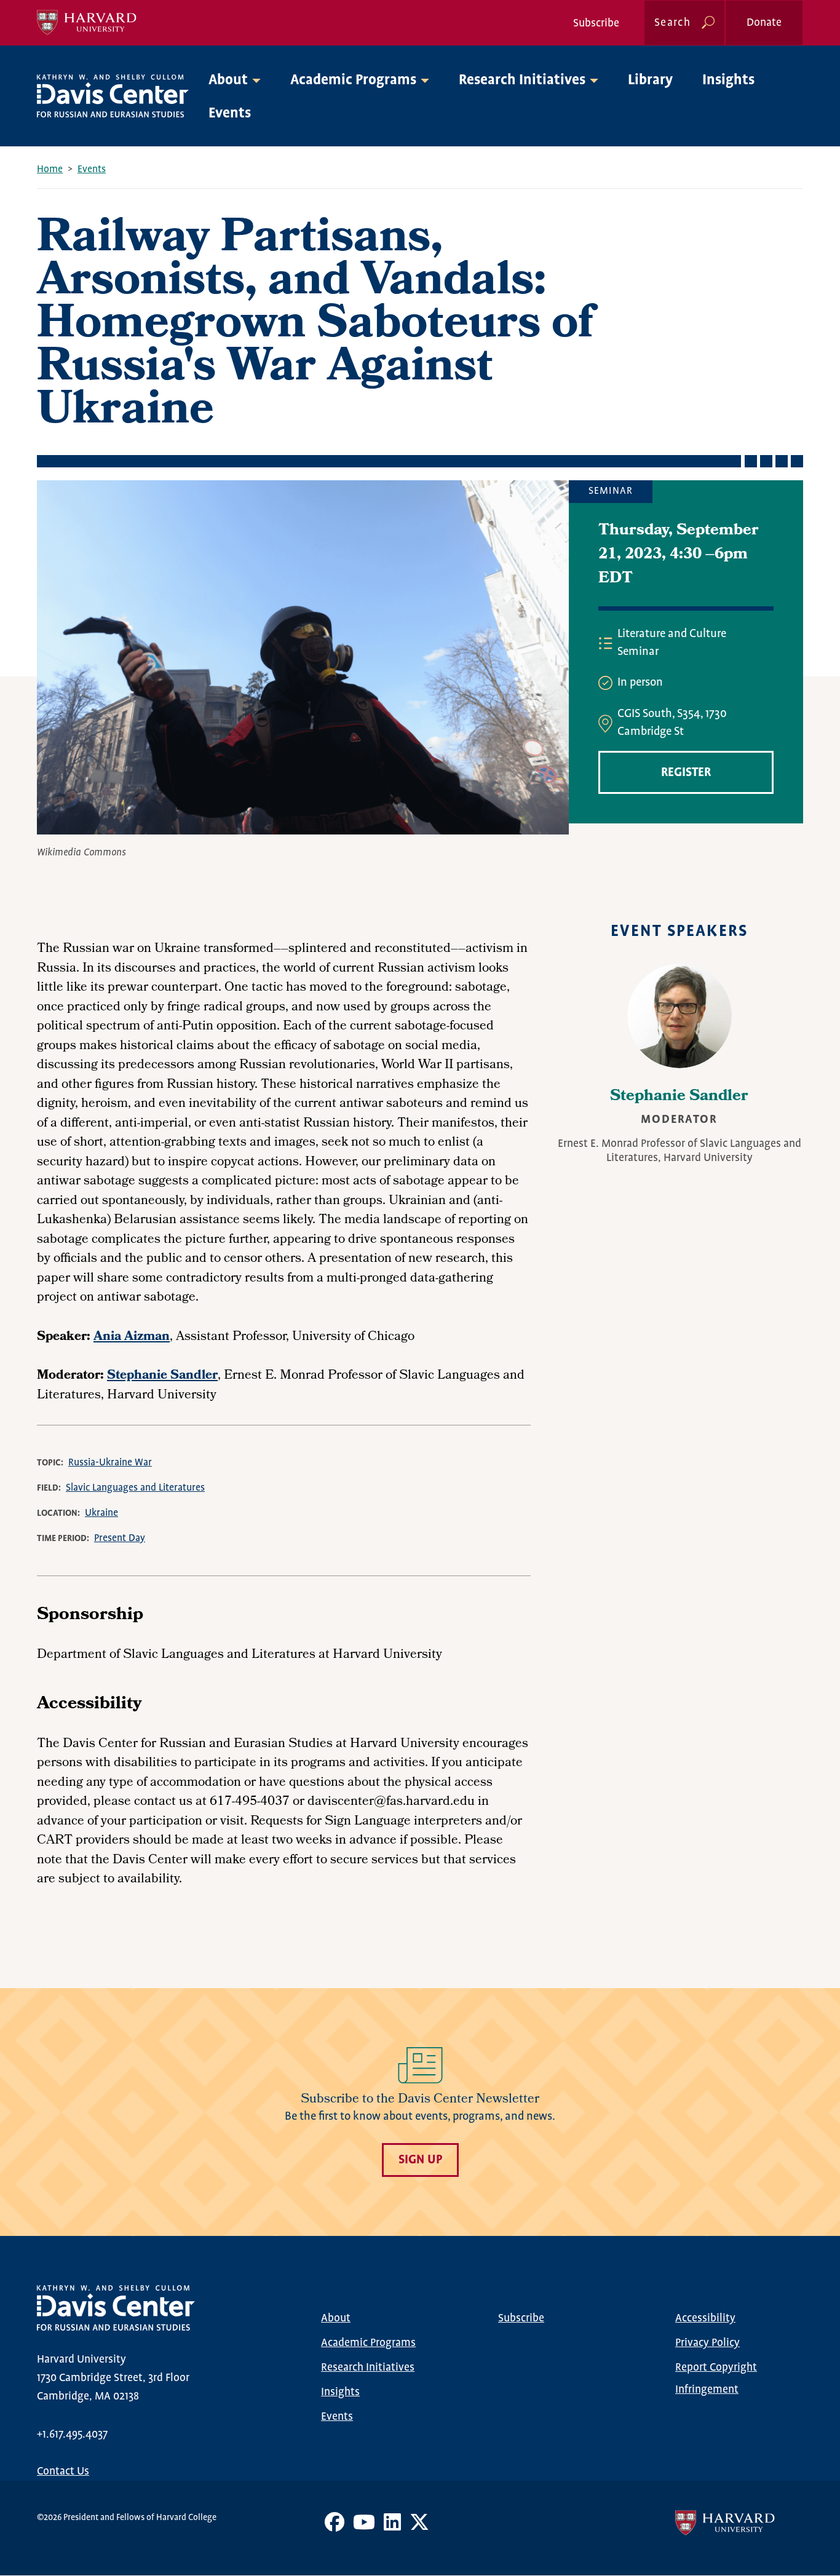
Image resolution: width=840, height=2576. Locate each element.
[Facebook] (335, 2527)
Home (50, 169)
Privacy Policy (707, 2343)
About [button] (228, 80)
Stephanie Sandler (679, 1097)
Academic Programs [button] (353, 80)
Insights (728, 80)
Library (650, 80)
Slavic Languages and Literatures (135, 1488)
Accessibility (705, 2318)
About (336, 2318)
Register (686, 773)
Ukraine (101, 1513)
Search (672, 23)
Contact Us (63, 2471)
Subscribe (596, 23)
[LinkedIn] (392, 2527)
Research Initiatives (368, 2368)
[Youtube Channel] (364, 2527)
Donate (764, 23)
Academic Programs (368, 2343)
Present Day (120, 1538)
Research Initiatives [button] (522, 80)
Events (230, 113)
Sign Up (420, 2160)
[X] (419, 2527)
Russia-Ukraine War (110, 1463)
